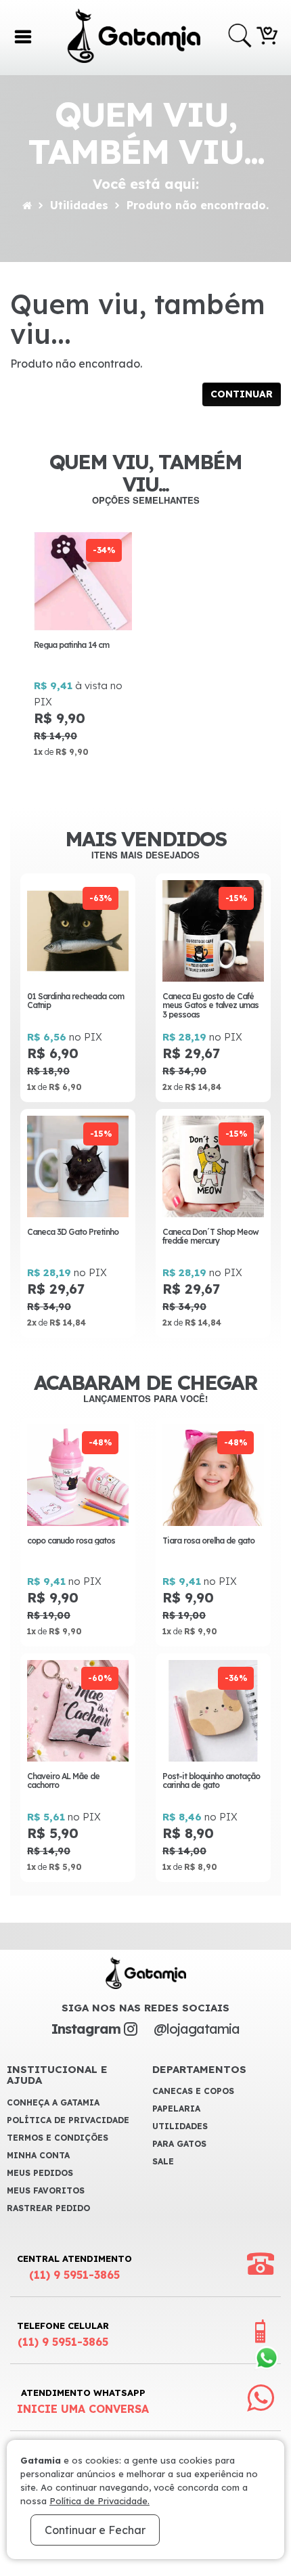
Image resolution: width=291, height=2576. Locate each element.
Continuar (242, 394)
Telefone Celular (63, 2334)
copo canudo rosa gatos (71, 1541)
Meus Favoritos (46, 2190)
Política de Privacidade (68, 2120)
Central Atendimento (74, 2267)
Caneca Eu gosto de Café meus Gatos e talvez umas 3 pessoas (210, 1005)
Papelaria (176, 2109)
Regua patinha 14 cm (71, 645)
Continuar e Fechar (95, 2530)
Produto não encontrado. (198, 205)
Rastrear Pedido (48, 2208)
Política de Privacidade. (99, 2501)
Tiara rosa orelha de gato (208, 1541)
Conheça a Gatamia (53, 2102)
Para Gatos (179, 2144)
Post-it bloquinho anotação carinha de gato (211, 1781)
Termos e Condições (58, 2138)
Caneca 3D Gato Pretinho (73, 1232)
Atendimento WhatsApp (83, 2401)
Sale (163, 2161)
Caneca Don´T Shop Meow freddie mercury (210, 1236)
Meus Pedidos (40, 2173)
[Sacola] (267, 35)
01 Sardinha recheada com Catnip (75, 1001)
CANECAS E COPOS (193, 2091)
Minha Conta (38, 2155)
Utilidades (79, 205)
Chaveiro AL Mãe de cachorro (63, 1781)
